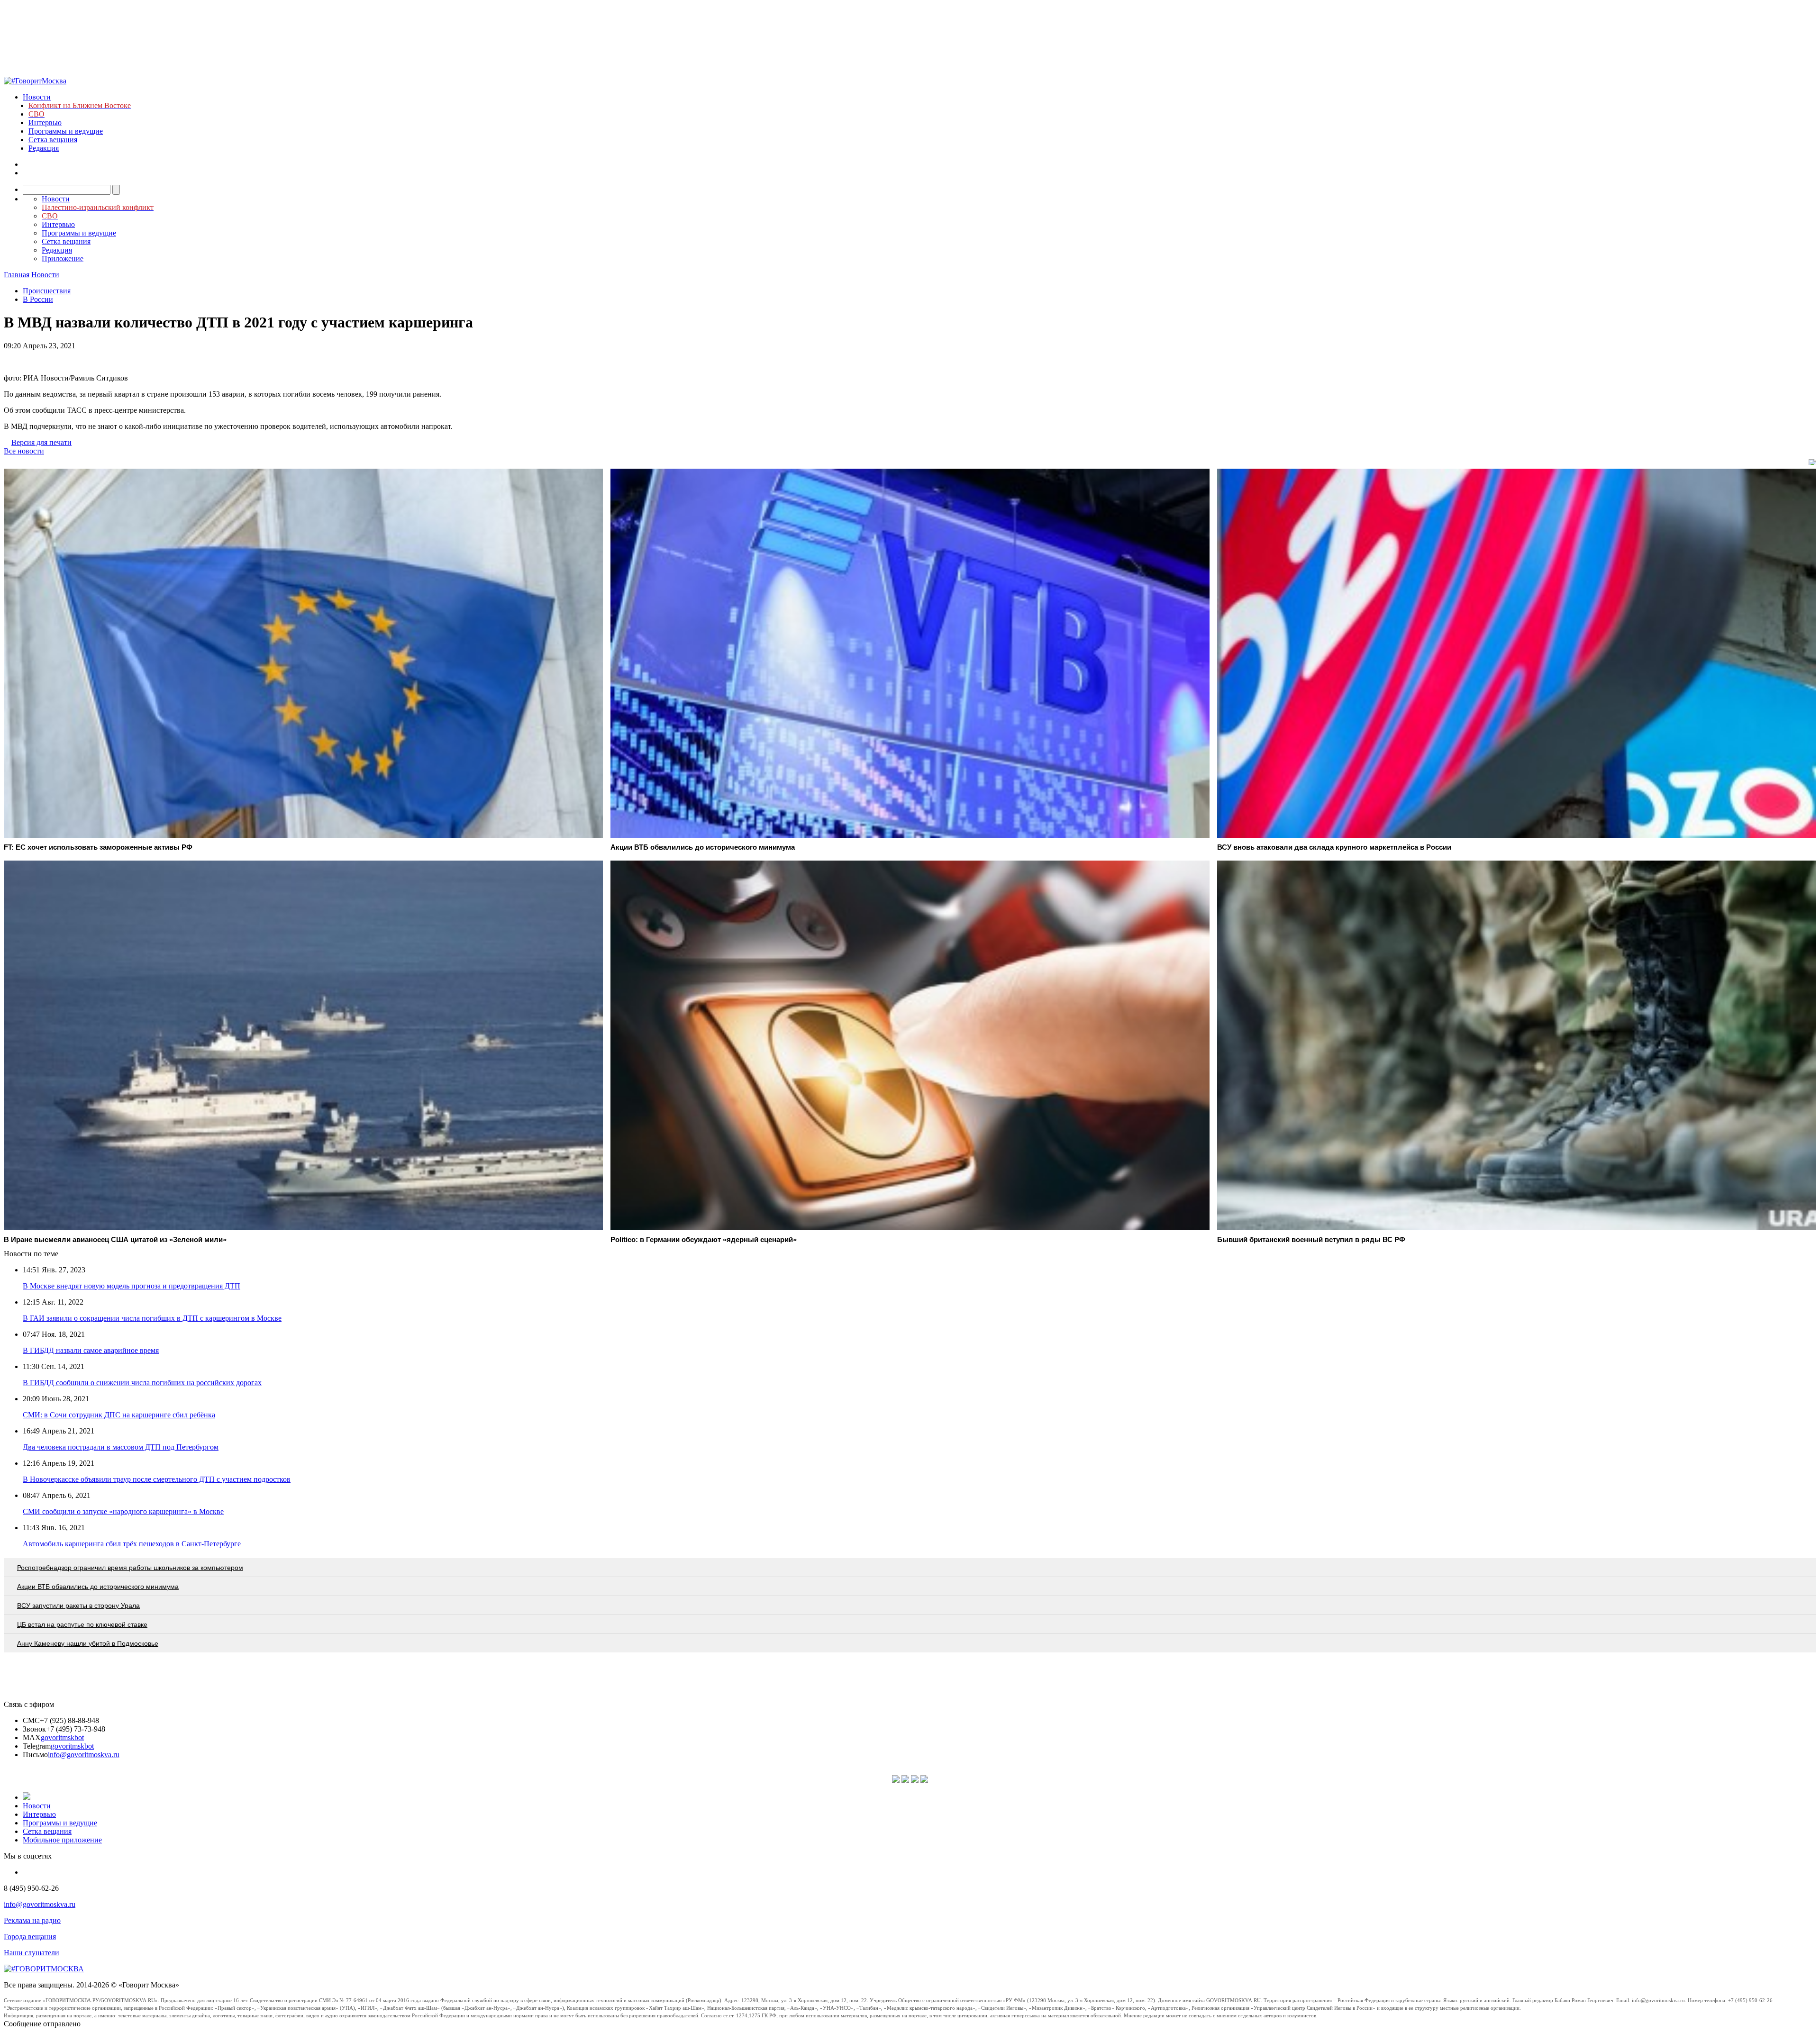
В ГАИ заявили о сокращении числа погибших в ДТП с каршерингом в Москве (152, 1318)
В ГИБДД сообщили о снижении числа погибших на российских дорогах (142, 1383)
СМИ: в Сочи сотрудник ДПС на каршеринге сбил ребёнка (119, 1415)
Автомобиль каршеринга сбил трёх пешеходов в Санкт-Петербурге (132, 1544)
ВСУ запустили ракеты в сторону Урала (78, 1606)
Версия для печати (41, 442)
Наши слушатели (32, 1953)
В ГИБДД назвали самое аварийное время (91, 1350)
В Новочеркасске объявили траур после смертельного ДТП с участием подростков (157, 1479)
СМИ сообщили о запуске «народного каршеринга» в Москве (123, 1511)
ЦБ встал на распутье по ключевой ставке (82, 1624)
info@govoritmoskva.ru (84, 1755)
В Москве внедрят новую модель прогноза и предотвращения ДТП (132, 1286)
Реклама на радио (32, 1920)
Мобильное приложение (62, 1840)
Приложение (63, 259)
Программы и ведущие (66, 131)
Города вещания (30, 1937)
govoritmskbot (62, 1737)
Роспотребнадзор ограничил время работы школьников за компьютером (130, 1568)
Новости (37, 97)
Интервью (45, 122)
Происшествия (47, 291)
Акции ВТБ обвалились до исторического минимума (98, 1587)
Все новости (24, 451)
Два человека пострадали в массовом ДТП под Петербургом (121, 1447)
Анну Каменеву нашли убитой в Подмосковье (88, 1643)
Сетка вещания (53, 140)
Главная (17, 275)
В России (38, 299)
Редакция (44, 148)
